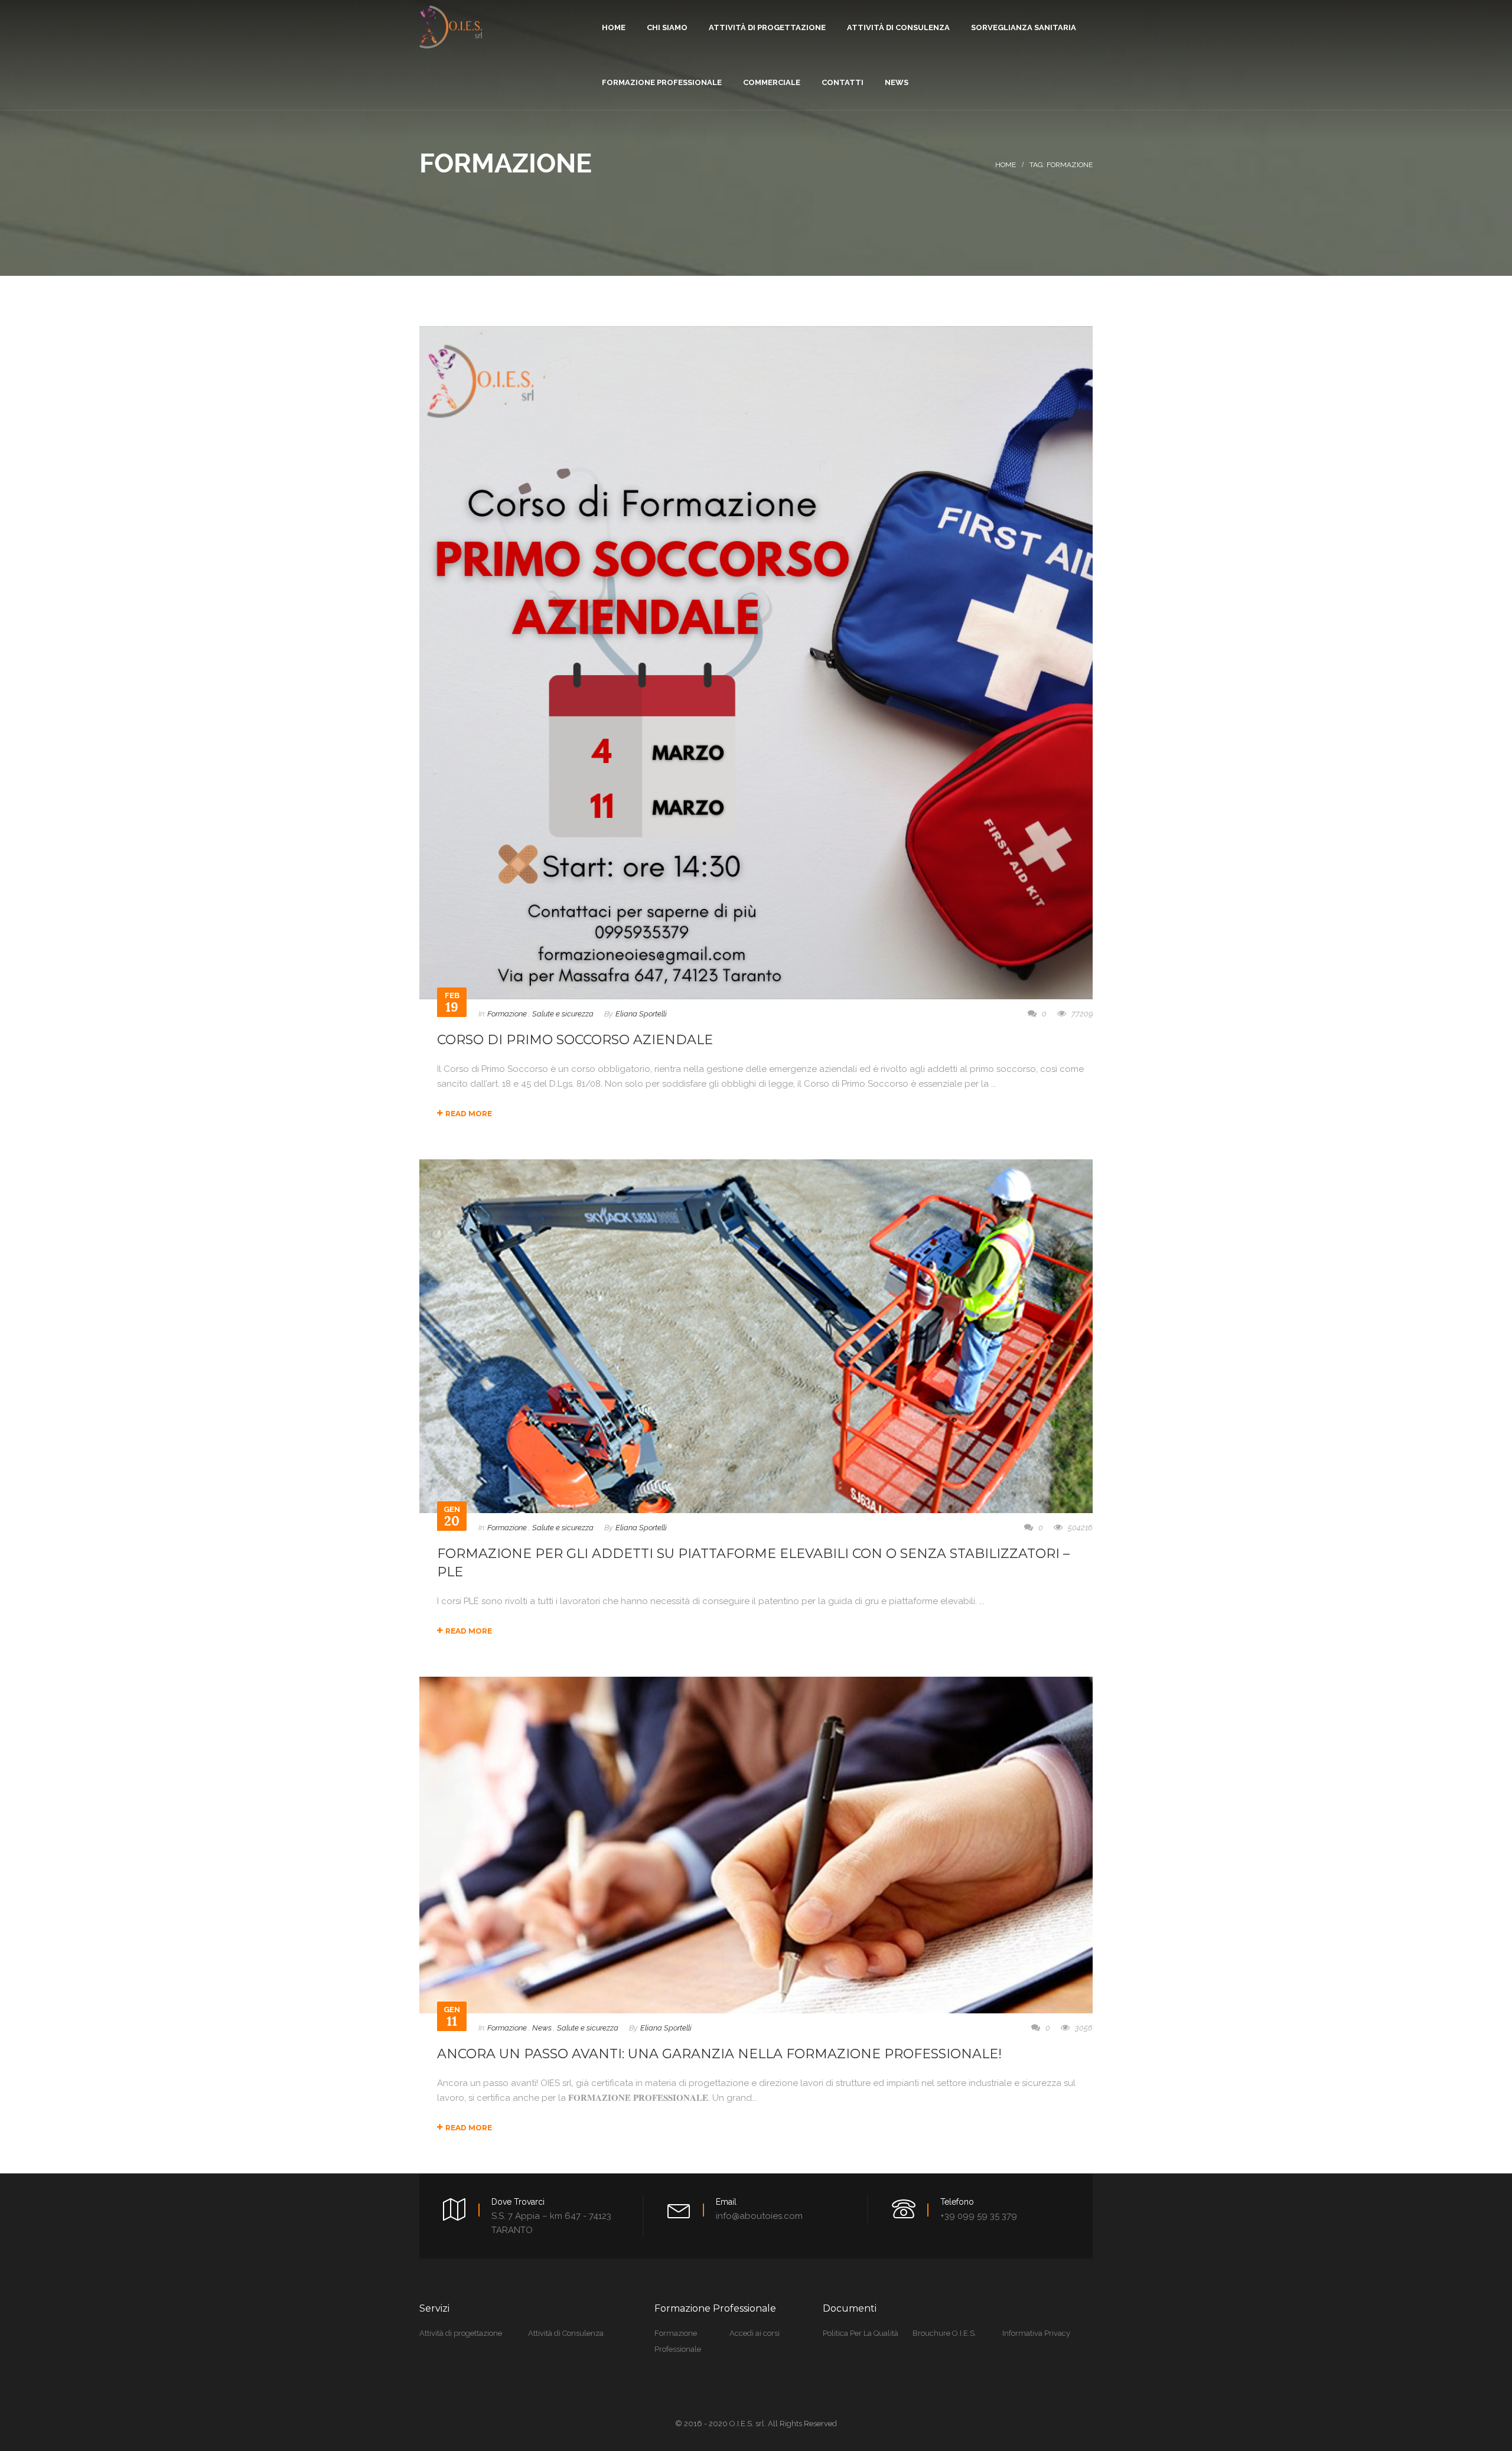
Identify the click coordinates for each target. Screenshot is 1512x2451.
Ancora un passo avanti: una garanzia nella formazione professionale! (719, 2054)
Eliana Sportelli (641, 1014)
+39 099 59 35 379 (979, 2216)
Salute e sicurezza (563, 1014)
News (542, 2028)
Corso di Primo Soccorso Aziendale (575, 1040)
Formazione (507, 1014)
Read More (469, 1114)
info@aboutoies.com (759, 2216)
